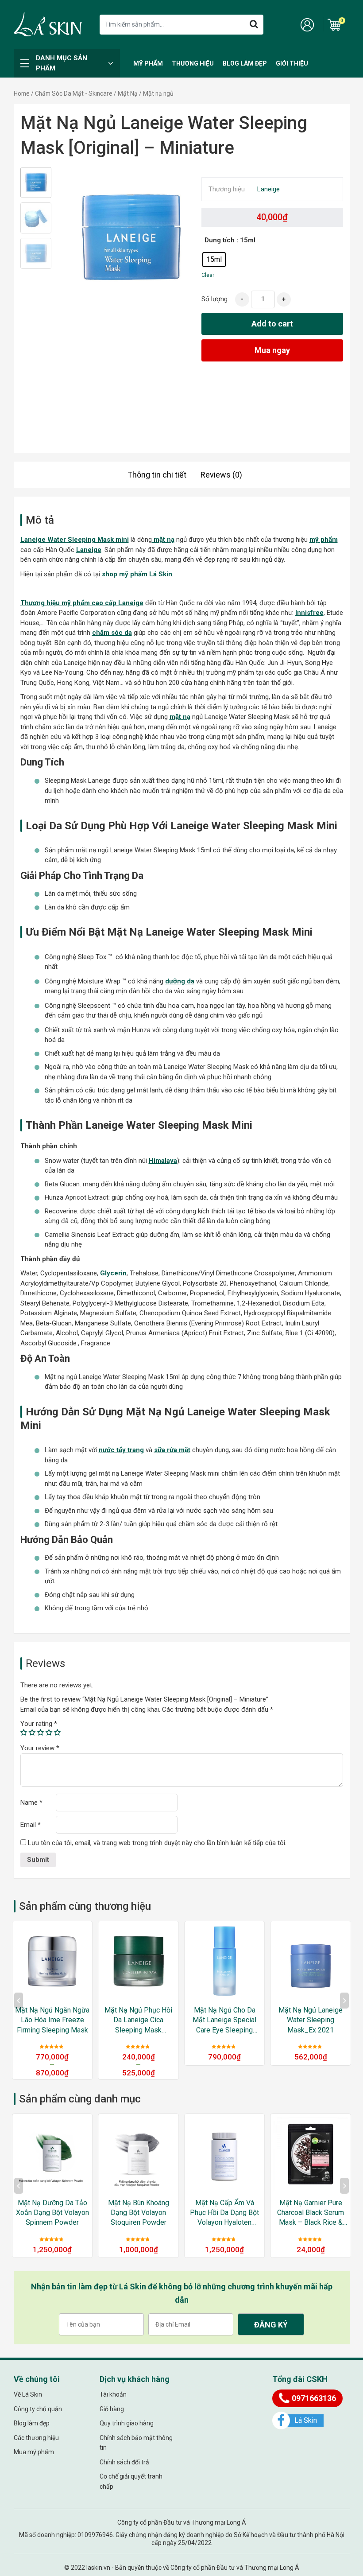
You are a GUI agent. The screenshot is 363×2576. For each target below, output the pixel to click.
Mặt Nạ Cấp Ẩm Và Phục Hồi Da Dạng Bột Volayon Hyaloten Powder (139, 2213)
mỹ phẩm (324, 540)
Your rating (39, 1724)
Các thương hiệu (36, 2438)
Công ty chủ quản (38, 2409)
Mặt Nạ (128, 93)
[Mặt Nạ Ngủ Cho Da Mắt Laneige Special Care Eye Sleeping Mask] (138, 1961)
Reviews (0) (221, 475)
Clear (208, 275)
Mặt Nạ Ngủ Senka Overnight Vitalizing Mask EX (311, 2213)
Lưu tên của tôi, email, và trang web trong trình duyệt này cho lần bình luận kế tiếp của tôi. (157, 1843)
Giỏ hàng (112, 2409)
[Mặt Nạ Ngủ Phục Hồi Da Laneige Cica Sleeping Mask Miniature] (52, 1961)
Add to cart (272, 324)
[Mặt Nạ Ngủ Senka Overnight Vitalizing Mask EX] (311, 2154)
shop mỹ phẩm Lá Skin (137, 574)
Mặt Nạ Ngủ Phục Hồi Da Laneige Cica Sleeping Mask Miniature (52, 2020)
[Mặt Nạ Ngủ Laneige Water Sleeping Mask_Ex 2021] (225, 1961)
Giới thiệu (292, 63)
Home (22, 93)
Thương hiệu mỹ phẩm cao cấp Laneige (82, 603)
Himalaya (163, 1161)
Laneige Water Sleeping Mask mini (75, 540)
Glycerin (113, 1273)
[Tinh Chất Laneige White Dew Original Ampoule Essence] (311, 1961)
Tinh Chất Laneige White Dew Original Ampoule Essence (311, 2020)
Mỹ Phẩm (148, 63)
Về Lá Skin (28, 2394)
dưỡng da (180, 981)
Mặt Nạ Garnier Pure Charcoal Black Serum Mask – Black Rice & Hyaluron (225, 2213)
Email (31, 1825)
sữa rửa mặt (172, 1450)
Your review (40, 1748)
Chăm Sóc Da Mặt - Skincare (74, 93)
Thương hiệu (193, 63)
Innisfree (309, 613)
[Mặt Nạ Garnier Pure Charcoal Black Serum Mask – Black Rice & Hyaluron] (225, 2154)
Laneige (268, 189)
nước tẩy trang (121, 1450)
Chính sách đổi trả (124, 2462)
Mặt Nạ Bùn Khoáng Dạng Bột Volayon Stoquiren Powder (52, 2213)
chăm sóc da (112, 633)
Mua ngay (272, 350)
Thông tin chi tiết (157, 475)
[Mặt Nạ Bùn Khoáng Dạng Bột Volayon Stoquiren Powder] (52, 2154)
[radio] (214, 260)
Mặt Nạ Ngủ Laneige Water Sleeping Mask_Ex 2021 (225, 2020)
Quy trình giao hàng (127, 2423)
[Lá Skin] (48, 24)
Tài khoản (113, 2394)
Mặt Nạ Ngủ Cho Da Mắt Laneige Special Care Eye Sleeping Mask (139, 2020)
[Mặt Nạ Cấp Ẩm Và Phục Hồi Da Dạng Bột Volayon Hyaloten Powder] (138, 2154)
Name (31, 1803)
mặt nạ (163, 540)
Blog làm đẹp (245, 63)
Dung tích (220, 240)
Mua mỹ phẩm (34, 2452)
